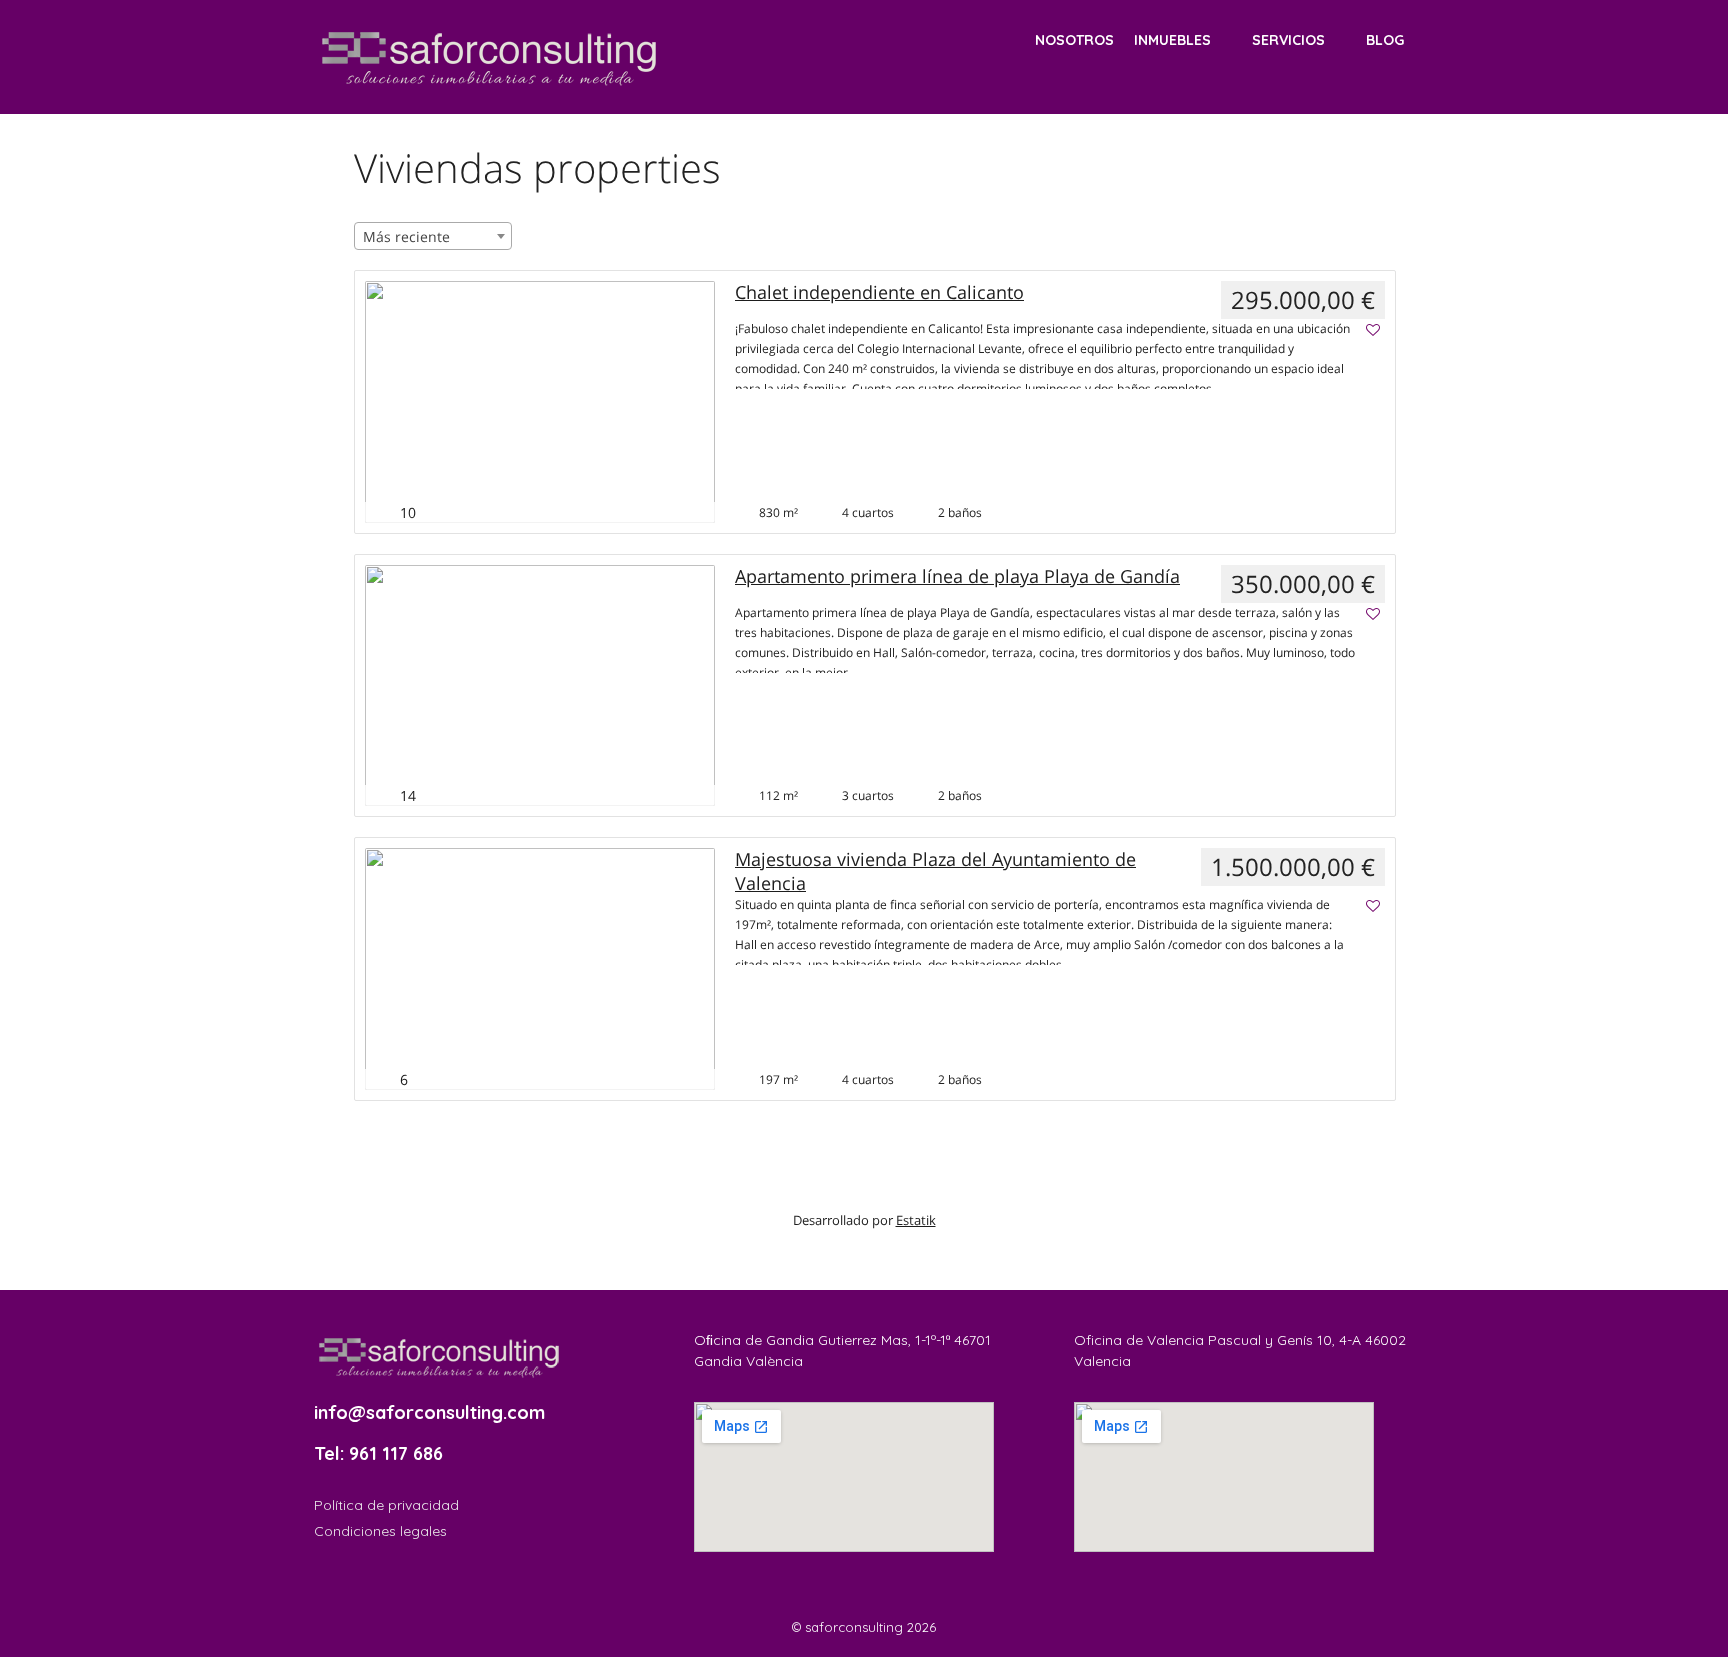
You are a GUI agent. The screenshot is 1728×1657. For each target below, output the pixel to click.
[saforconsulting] (489, 55)
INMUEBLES (1172, 40)
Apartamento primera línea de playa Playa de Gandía (957, 576)
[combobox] (433, 236)
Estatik (916, 1220)
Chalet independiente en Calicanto (879, 292)
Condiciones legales (380, 1531)
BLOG (1385, 40)
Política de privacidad (386, 1505)
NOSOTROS (1074, 40)
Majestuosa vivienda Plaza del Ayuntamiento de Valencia (935, 871)
